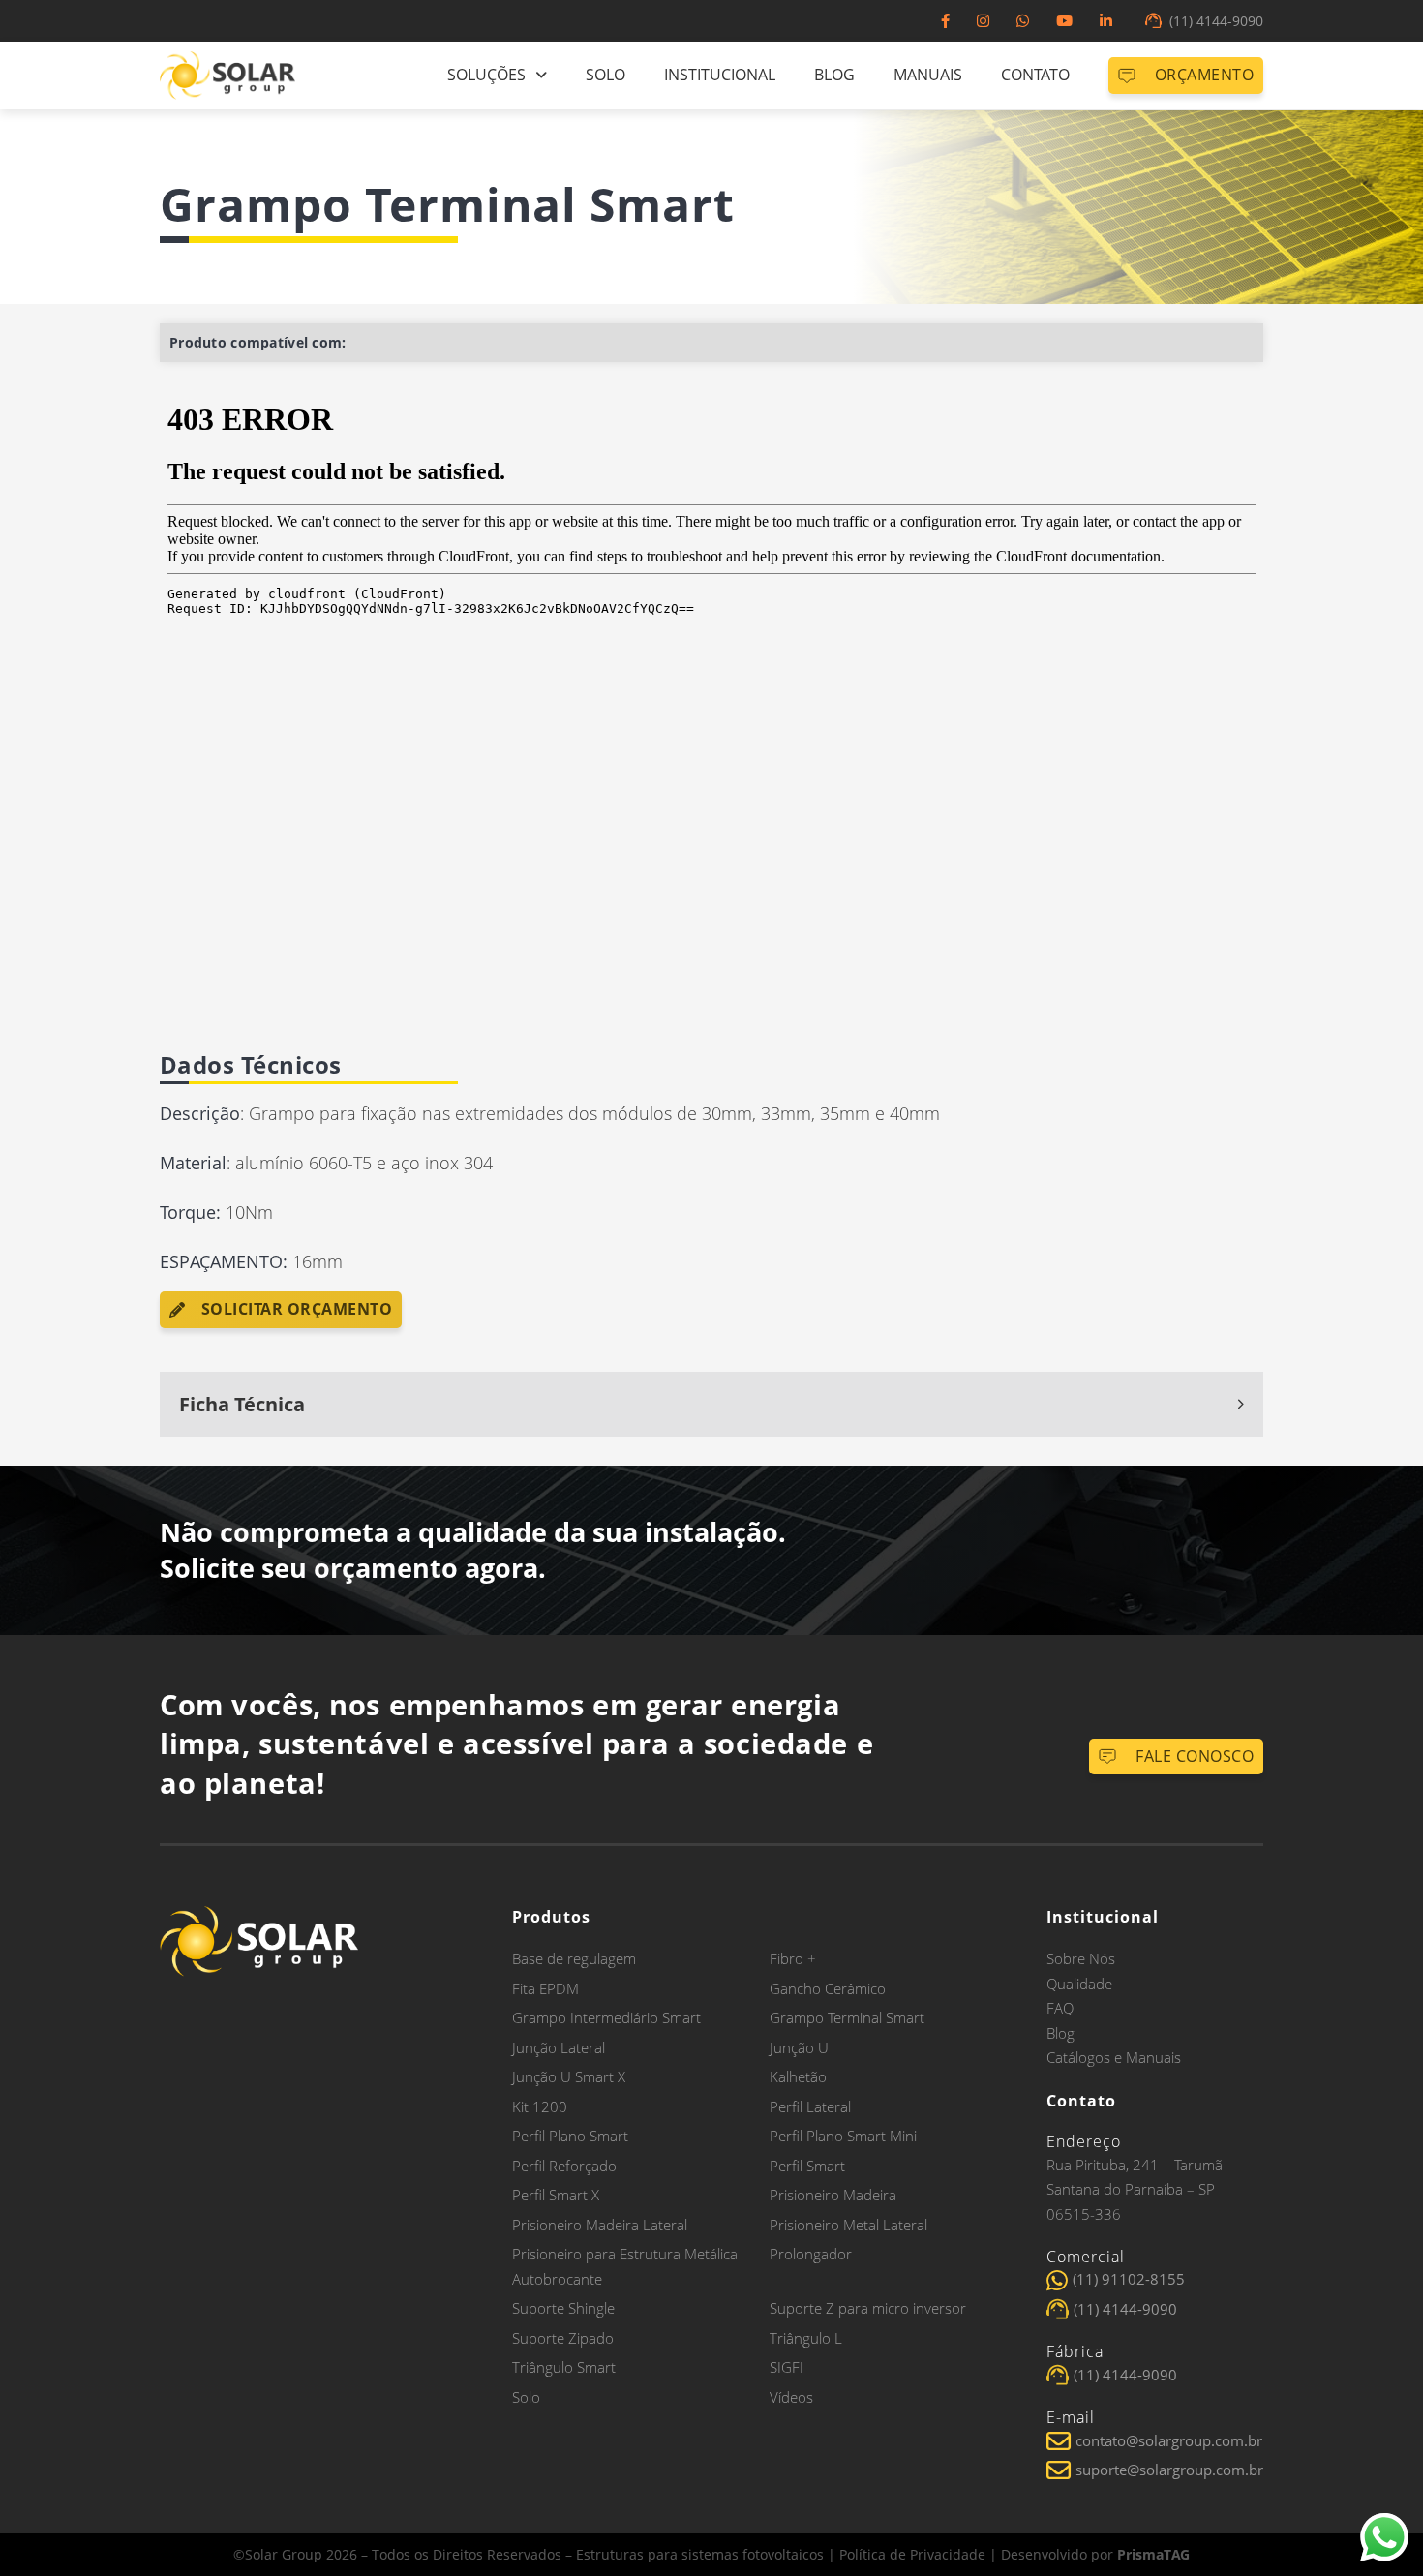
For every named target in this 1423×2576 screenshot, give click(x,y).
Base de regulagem (574, 1958)
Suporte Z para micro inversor (868, 2308)
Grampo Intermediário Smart (606, 2017)
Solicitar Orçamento (297, 1309)
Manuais (928, 75)
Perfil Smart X (556, 2195)
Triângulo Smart (564, 2367)
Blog (834, 75)
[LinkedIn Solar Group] (1106, 21)
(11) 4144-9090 (1216, 21)
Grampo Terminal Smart (847, 2017)
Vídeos (791, 2397)
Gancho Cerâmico (828, 1988)
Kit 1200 (540, 2106)
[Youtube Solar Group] (1064, 21)
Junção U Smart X (569, 2076)
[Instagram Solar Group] (983, 21)
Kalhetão (798, 2076)
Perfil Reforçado (564, 2166)
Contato (1035, 75)
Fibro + (793, 1958)
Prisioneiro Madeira (833, 2195)
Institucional (720, 75)
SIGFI (787, 2367)
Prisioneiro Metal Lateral (848, 2225)
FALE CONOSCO (1195, 1756)
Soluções (486, 75)
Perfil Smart (807, 2166)
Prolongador (811, 2254)
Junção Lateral (559, 2047)
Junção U (799, 2047)
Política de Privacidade (912, 2554)
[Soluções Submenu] (541, 76)
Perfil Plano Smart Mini (843, 2136)
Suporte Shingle (563, 2308)
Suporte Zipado (563, 2338)
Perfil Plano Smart (570, 2136)
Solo (606, 75)
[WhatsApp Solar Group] (1023, 21)
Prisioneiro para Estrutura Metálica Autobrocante (625, 2266)
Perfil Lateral (810, 2106)
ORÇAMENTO (1205, 75)
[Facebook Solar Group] (945, 21)
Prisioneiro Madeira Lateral (600, 2225)
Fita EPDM (545, 1988)
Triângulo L (806, 2338)
